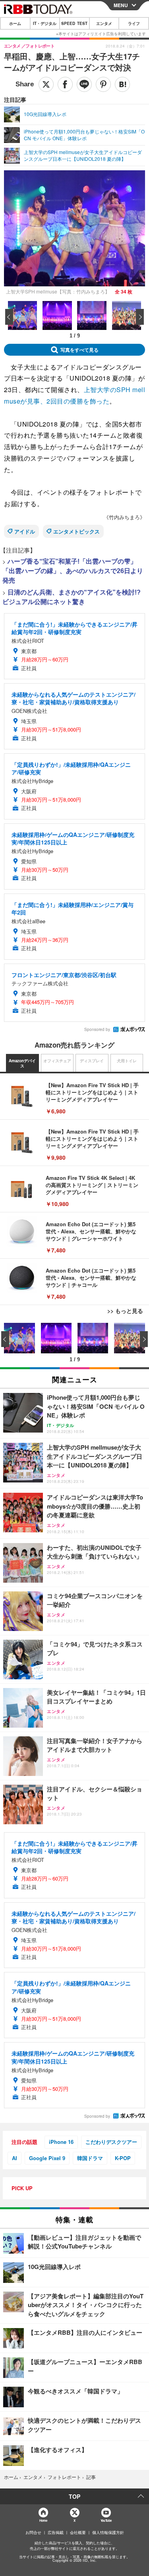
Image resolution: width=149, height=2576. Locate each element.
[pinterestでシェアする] (103, 84)
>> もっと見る (125, 1311)
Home (43, 2520)
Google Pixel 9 (47, 2158)
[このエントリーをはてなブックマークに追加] (122, 84)
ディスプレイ (92, 1061)
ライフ (134, 23)
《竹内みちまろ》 (124, 517)
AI (15, 2158)
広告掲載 (56, 2532)
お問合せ (33, 2532)
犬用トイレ (127, 1061)
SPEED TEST (74, 23)
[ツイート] (46, 84)
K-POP (123, 2158)
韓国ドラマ (90, 2158)
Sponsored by (97, 1029)
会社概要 (78, 2532)
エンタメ (104, 23)
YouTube (106, 2520)
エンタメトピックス (76, 531)
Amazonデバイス (22, 1063)
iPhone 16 (61, 2142)
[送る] (84, 84)
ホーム (15, 23)
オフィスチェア (57, 1061)
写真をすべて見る (79, 350)
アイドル (25, 531)
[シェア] (65, 84)
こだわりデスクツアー (111, 2142)
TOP (74, 2496)
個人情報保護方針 (108, 2532)
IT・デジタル (45, 23)
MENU (121, 5)
